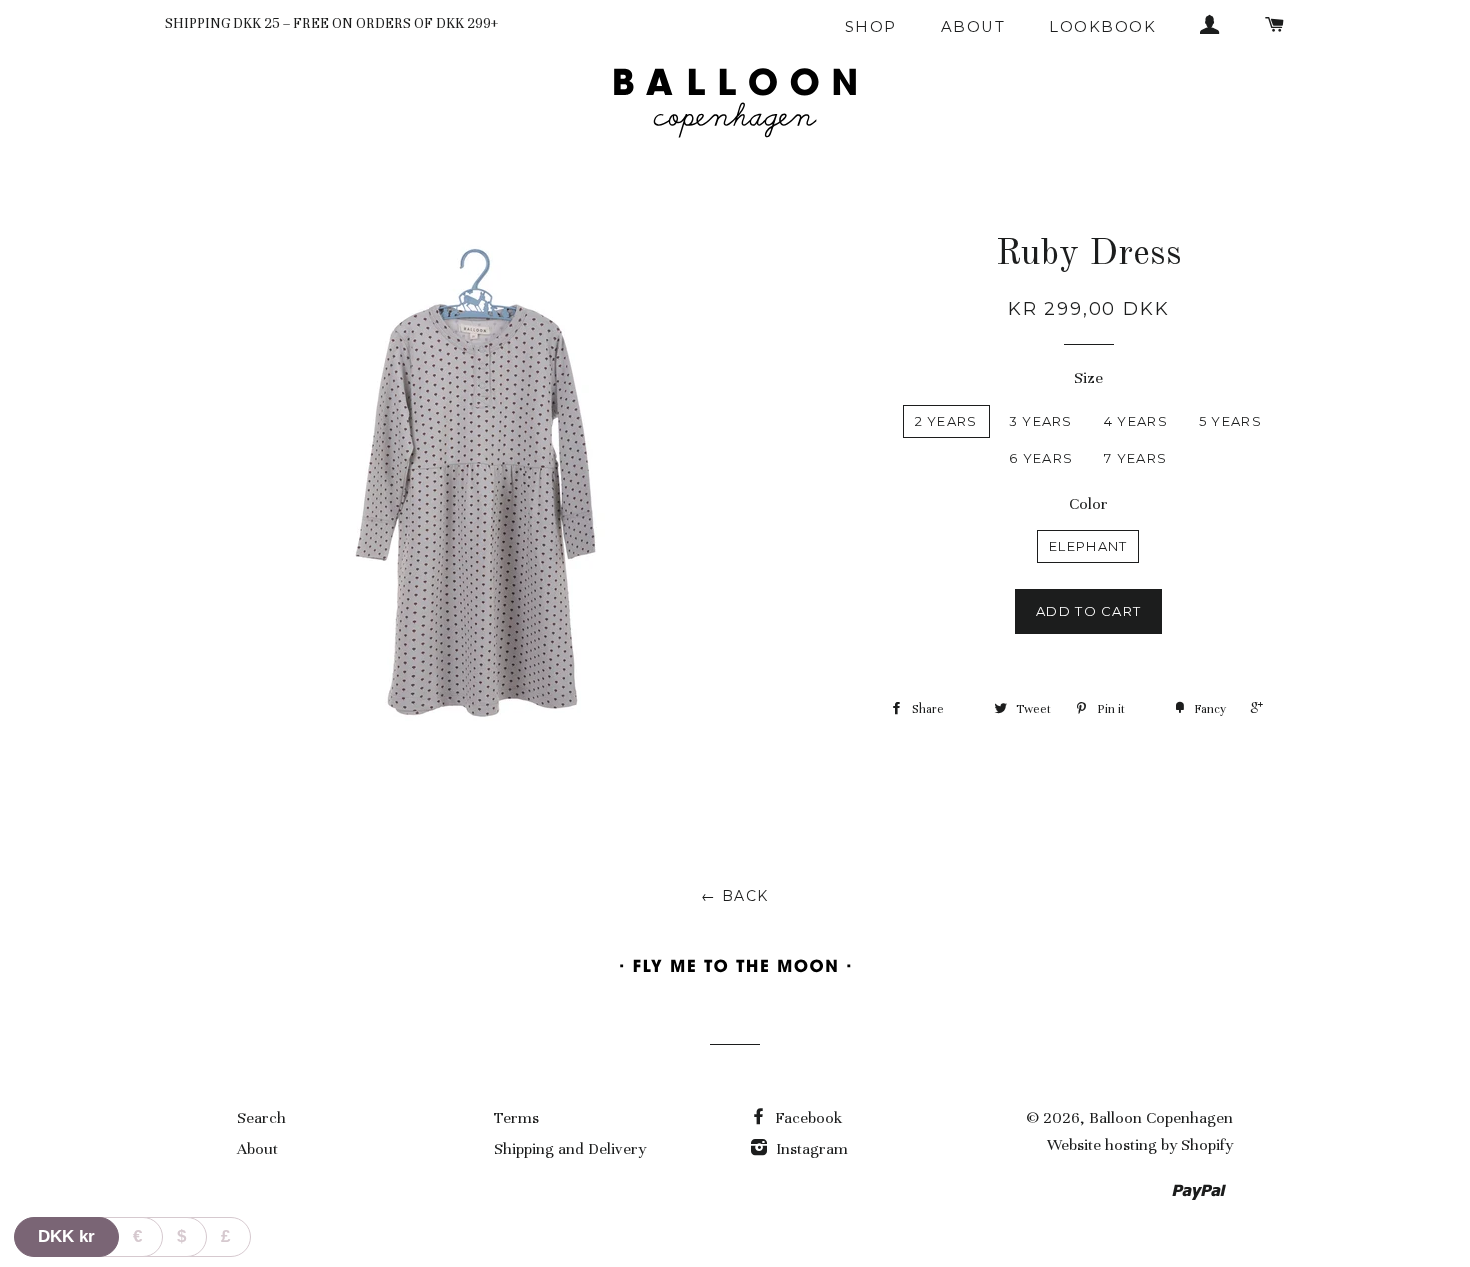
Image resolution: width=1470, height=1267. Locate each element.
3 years (1041, 421)
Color (1088, 504)
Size (1088, 378)
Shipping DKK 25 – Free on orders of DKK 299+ (331, 23)
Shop (871, 27)
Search (261, 1118)
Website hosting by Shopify (1140, 1145)
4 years (1136, 421)
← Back (734, 896)
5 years (1230, 421)
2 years (946, 421)
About (973, 27)
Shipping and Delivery (570, 1149)
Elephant (1088, 546)
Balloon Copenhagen (1161, 1118)
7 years (1135, 458)
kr (66, 1236)
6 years (1041, 458)
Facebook (806, 1118)
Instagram (810, 1149)
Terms (516, 1118)
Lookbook (1102, 27)
